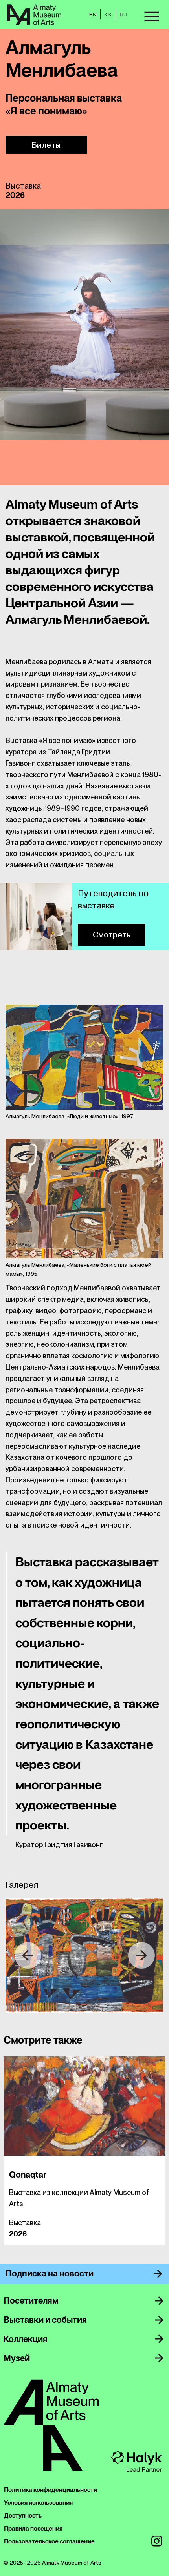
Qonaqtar (28, 2175)
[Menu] (151, 16)
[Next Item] (141, 1955)
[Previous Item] (28, 1955)
